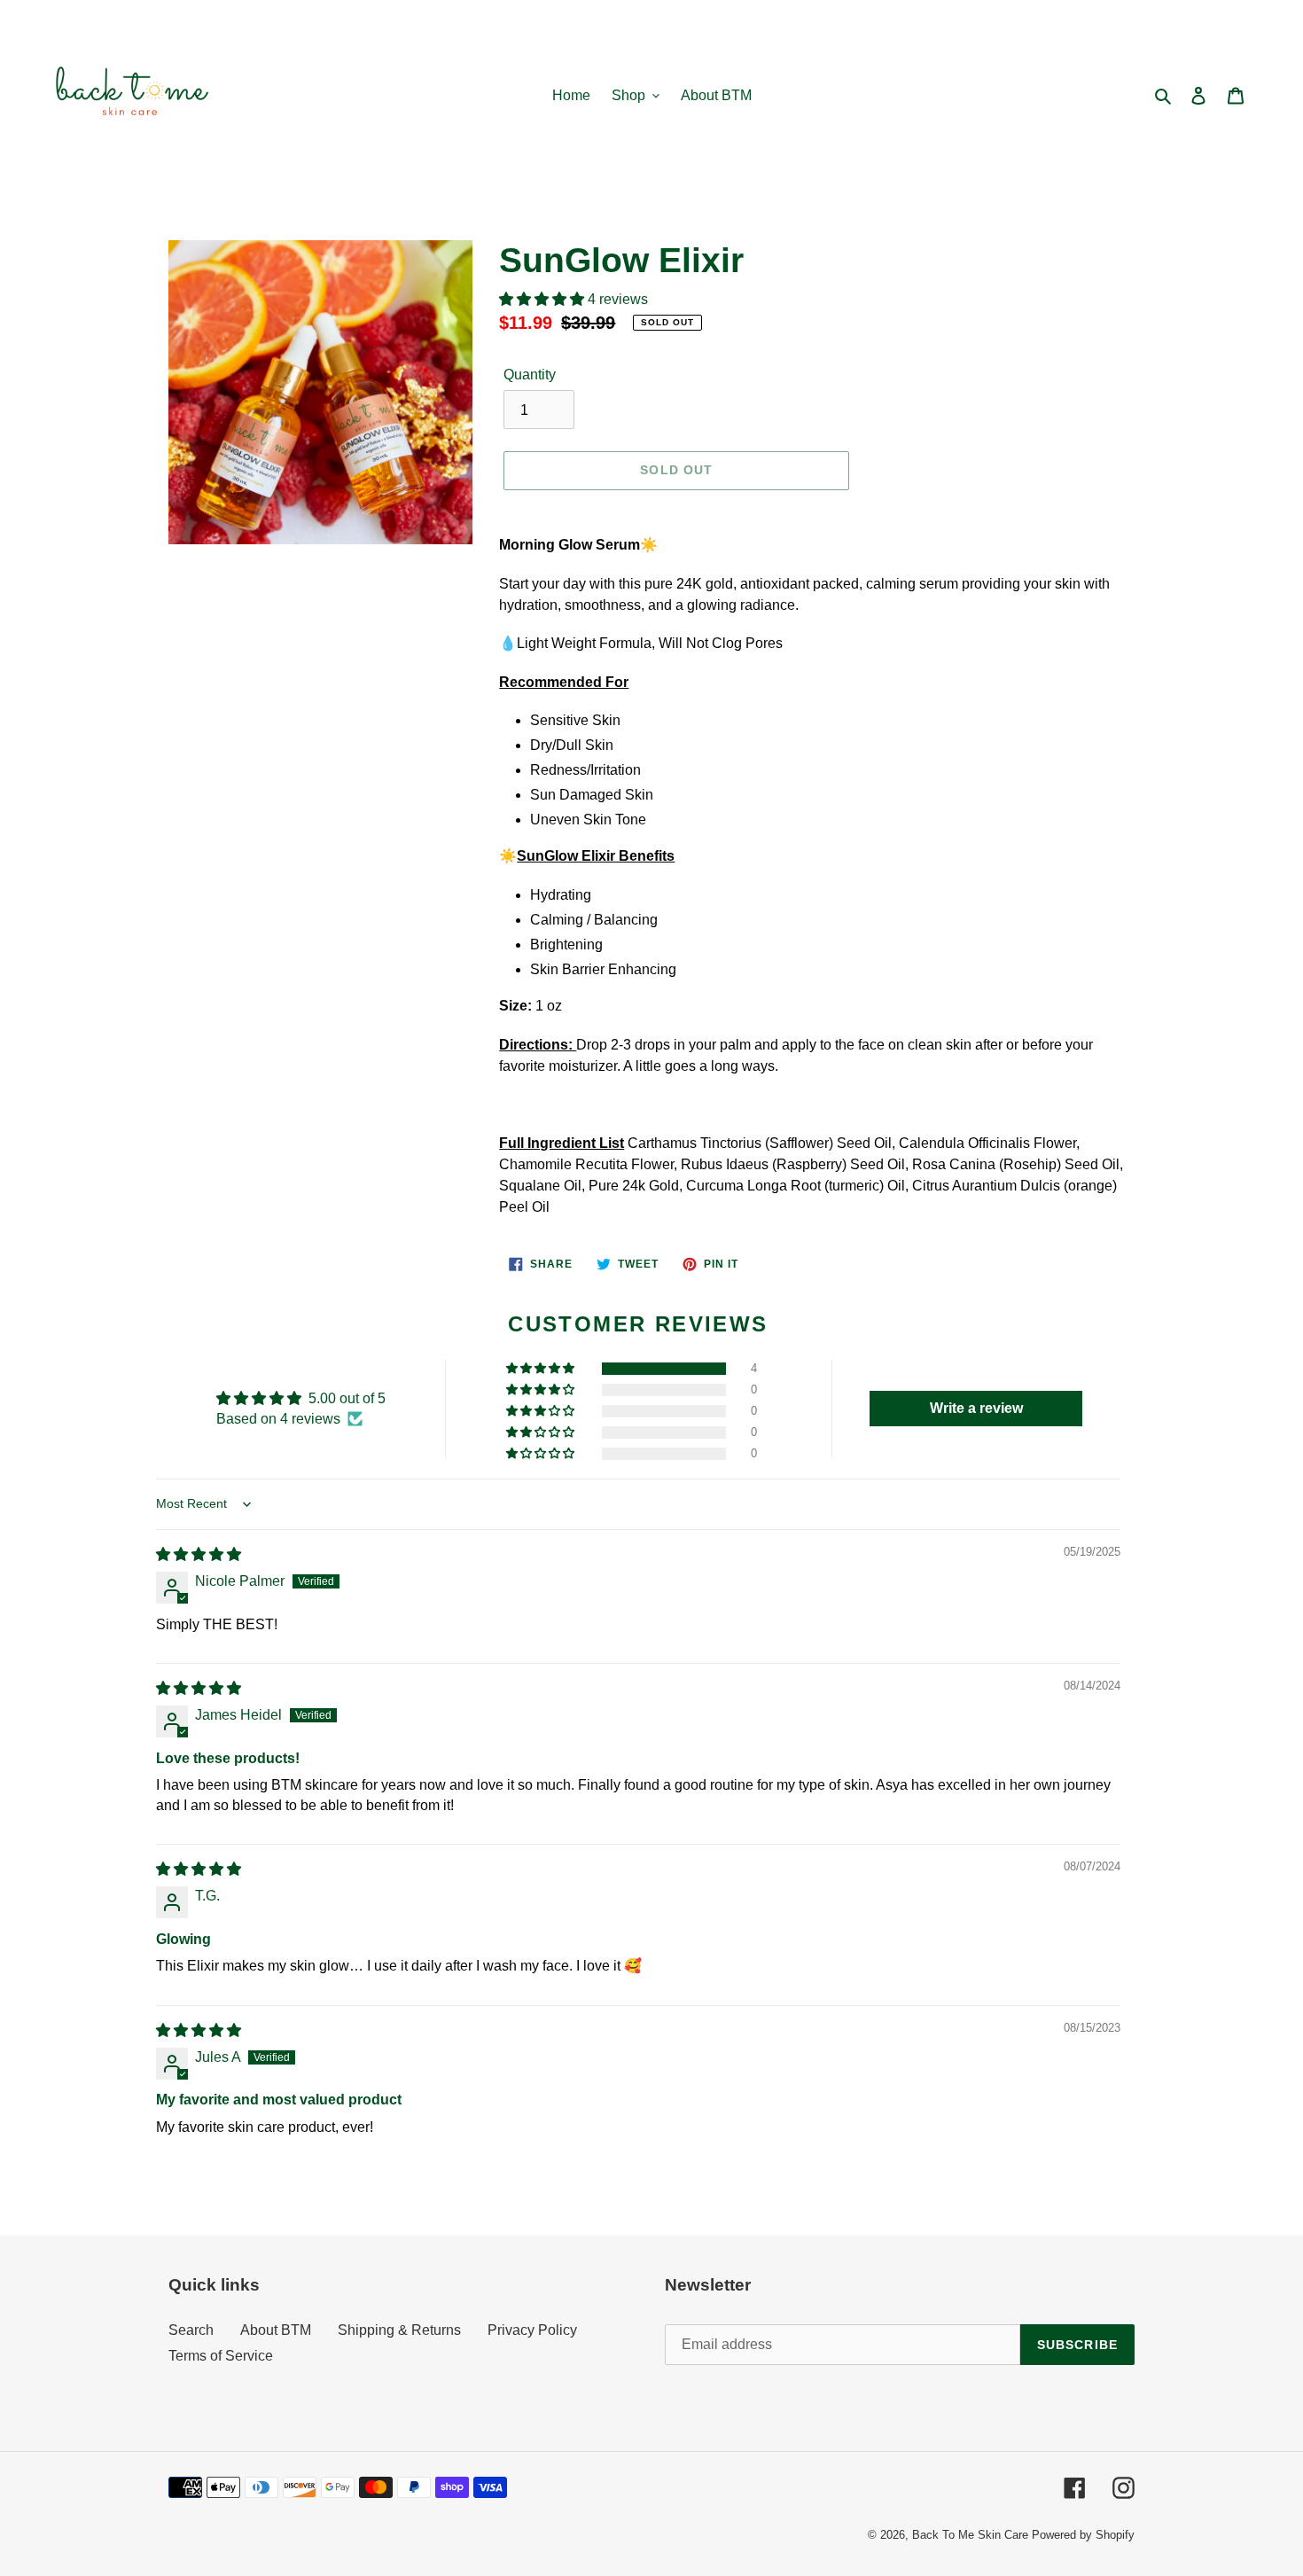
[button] (543, 299)
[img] (199, 1554)
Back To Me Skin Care (970, 2535)
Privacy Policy (532, 2330)
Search (191, 2330)
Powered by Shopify (1083, 2535)
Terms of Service (221, 2356)
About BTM (276, 2330)
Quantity (530, 375)
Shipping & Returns (399, 2330)
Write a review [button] (976, 1408)
